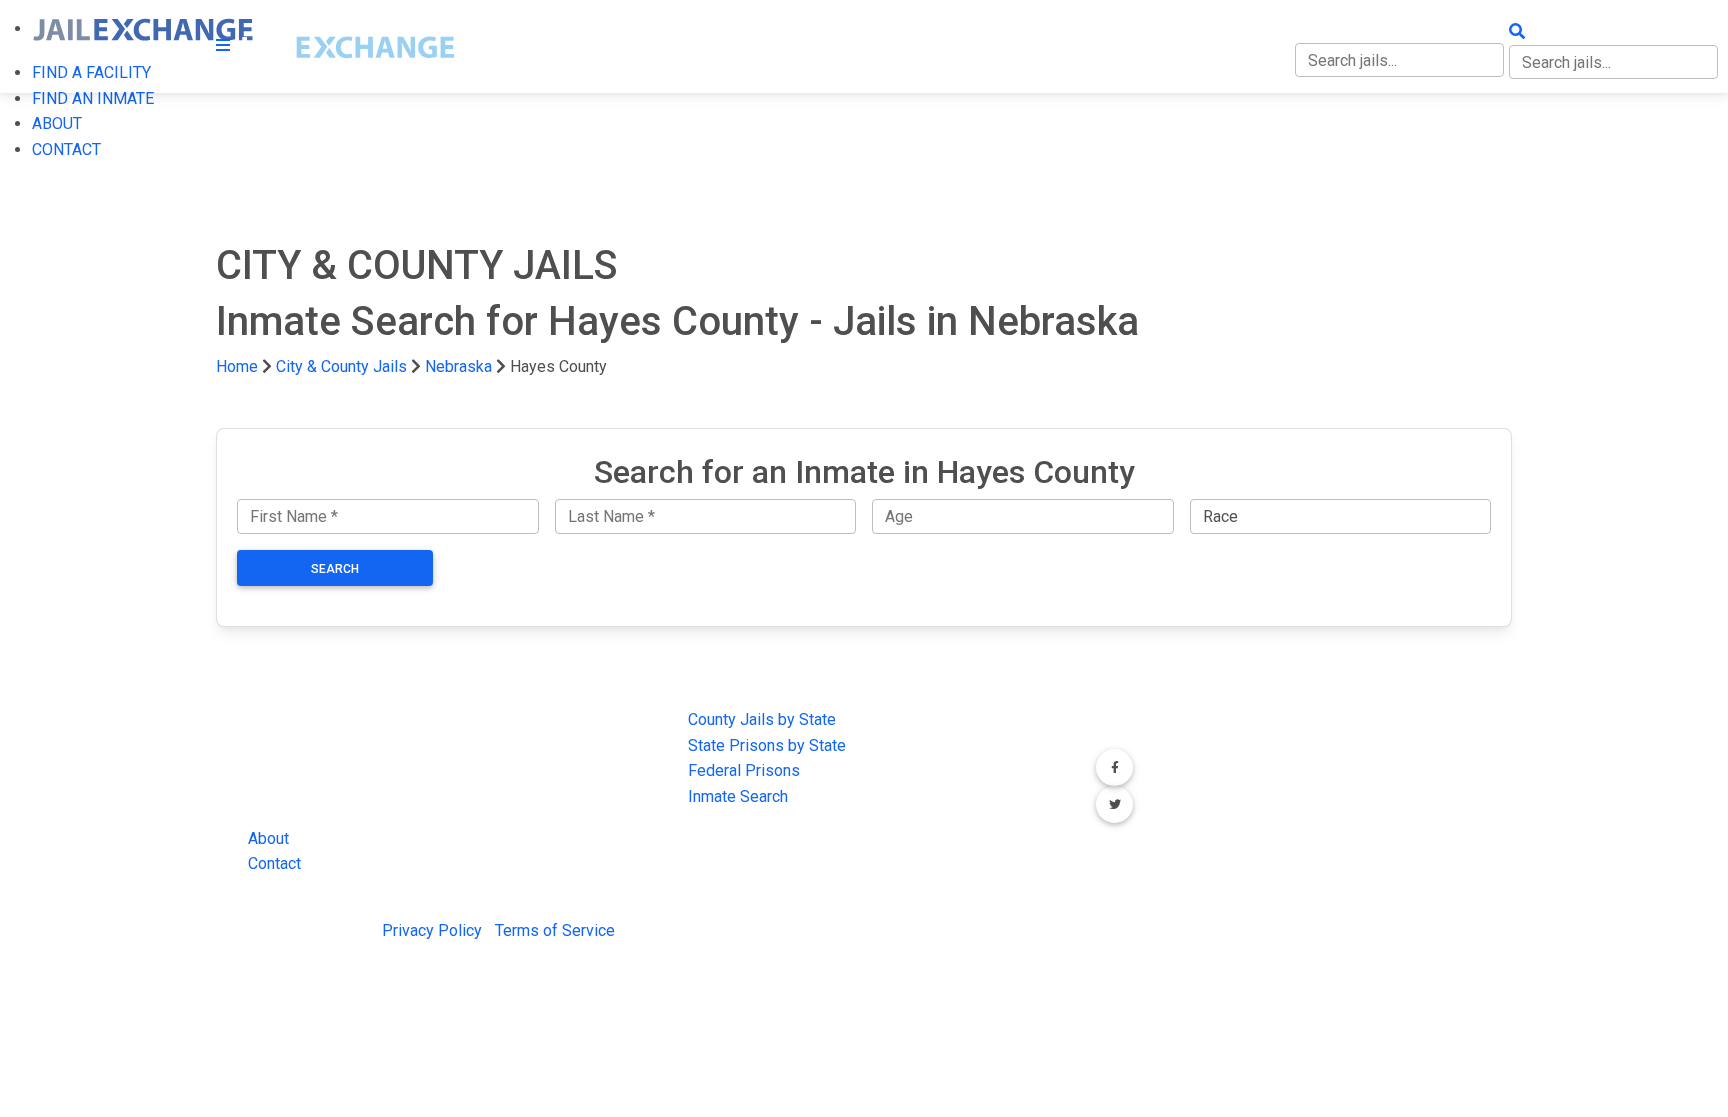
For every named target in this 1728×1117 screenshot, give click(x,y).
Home (237, 366)
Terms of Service (555, 930)
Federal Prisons (744, 770)
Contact (274, 863)
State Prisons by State (767, 745)
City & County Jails (341, 366)
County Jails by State (762, 719)
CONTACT (66, 149)
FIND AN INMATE (93, 98)
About (268, 838)
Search (335, 569)
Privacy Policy (432, 930)
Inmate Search (738, 796)
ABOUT (57, 123)
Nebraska (458, 366)
